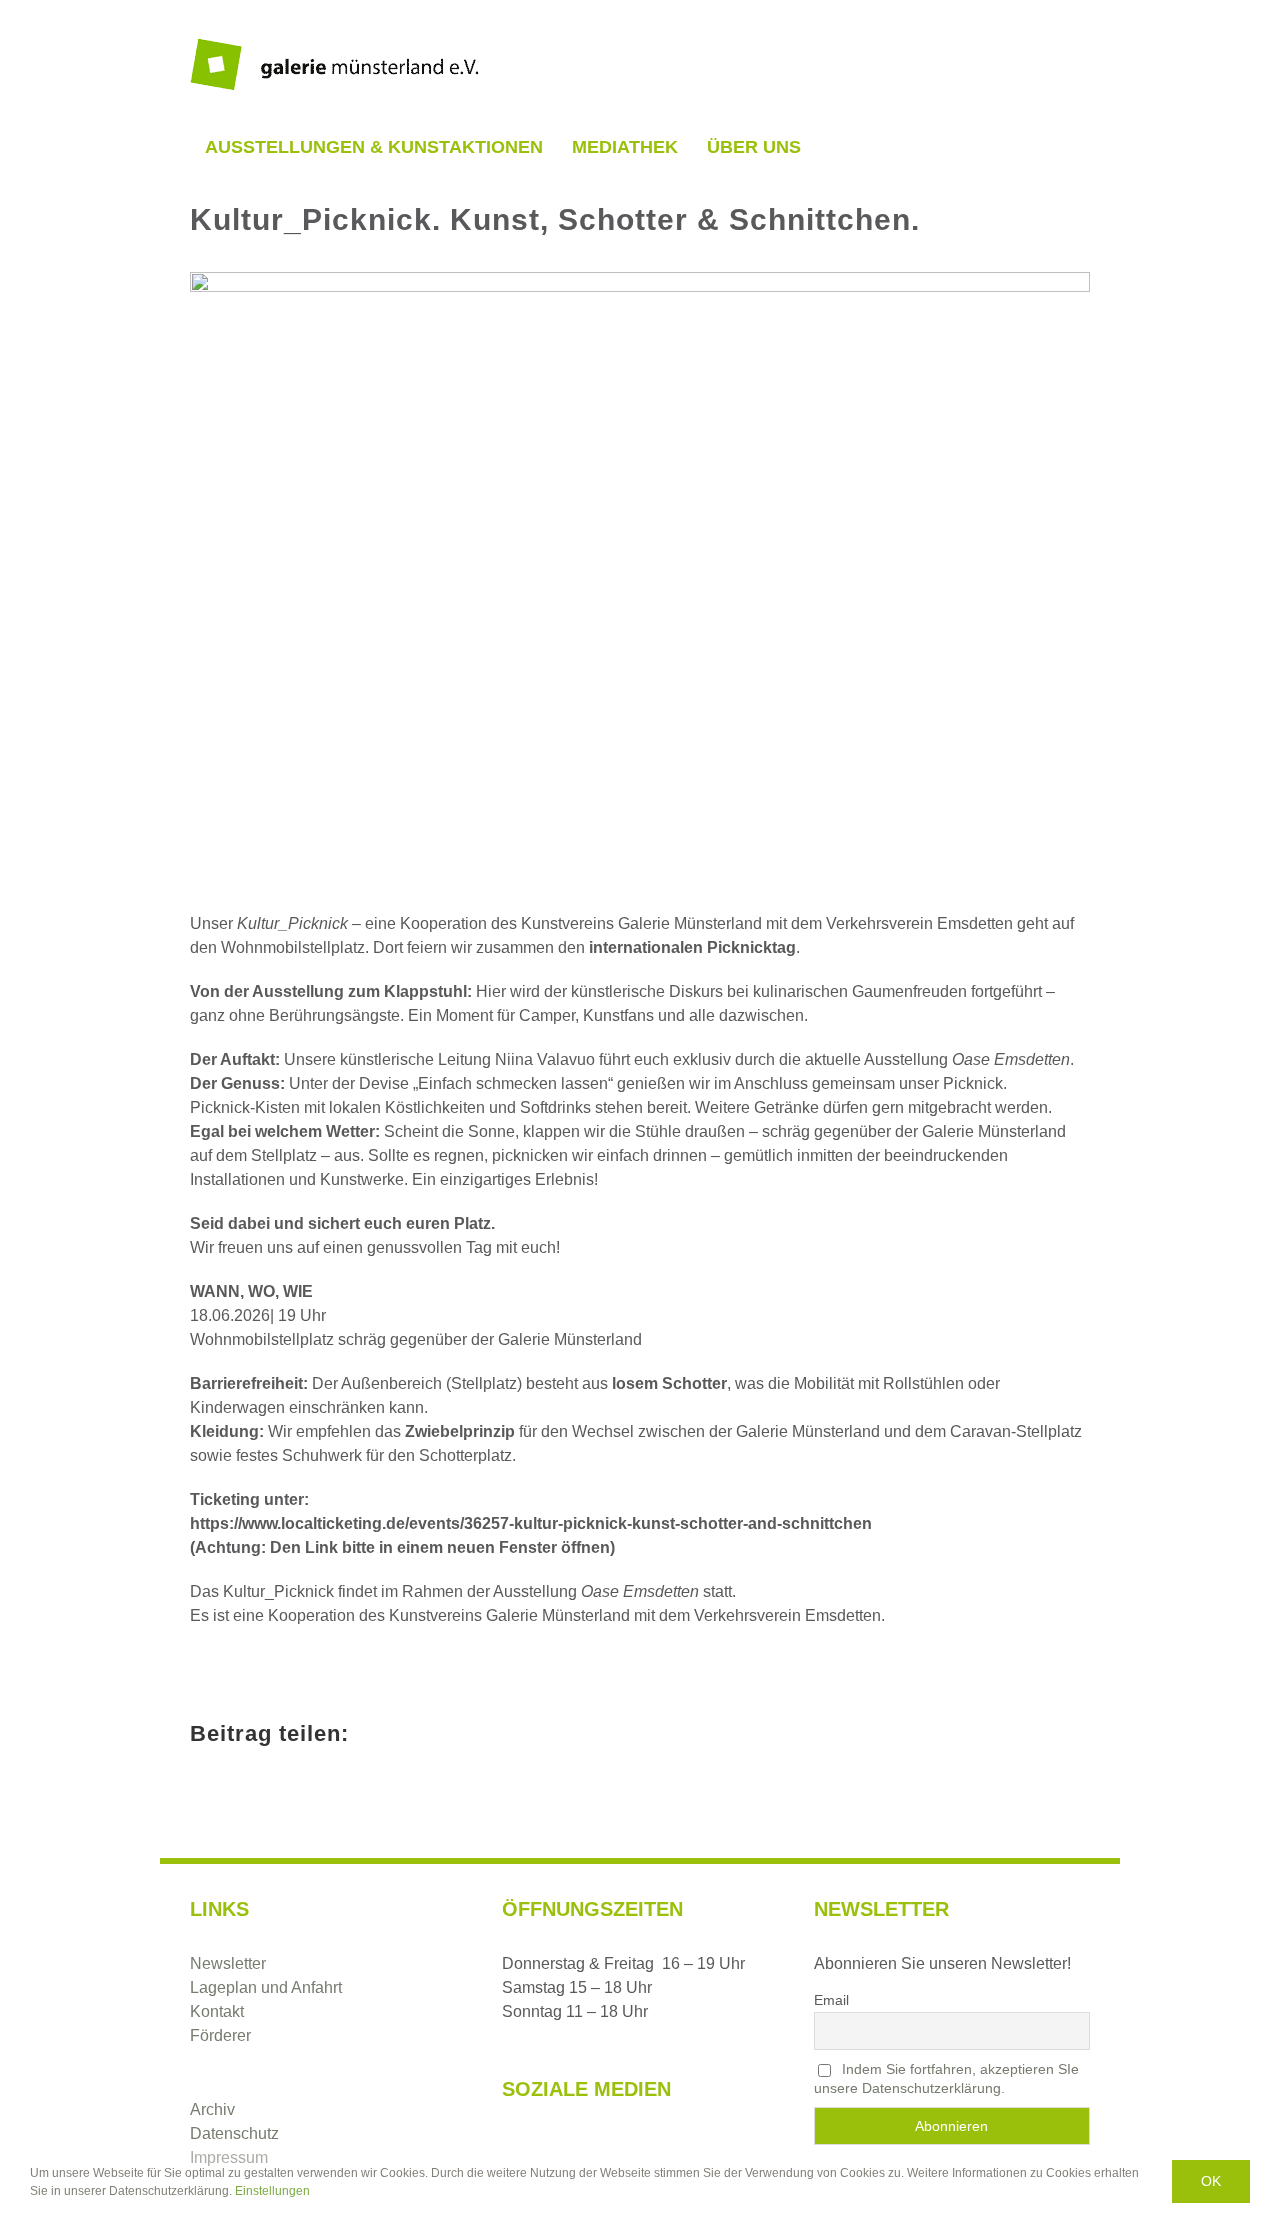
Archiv (212, 2109)
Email (831, 2000)
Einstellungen (274, 2191)
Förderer (220, 2035)
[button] (836, 147)
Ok (1211, 2181)
